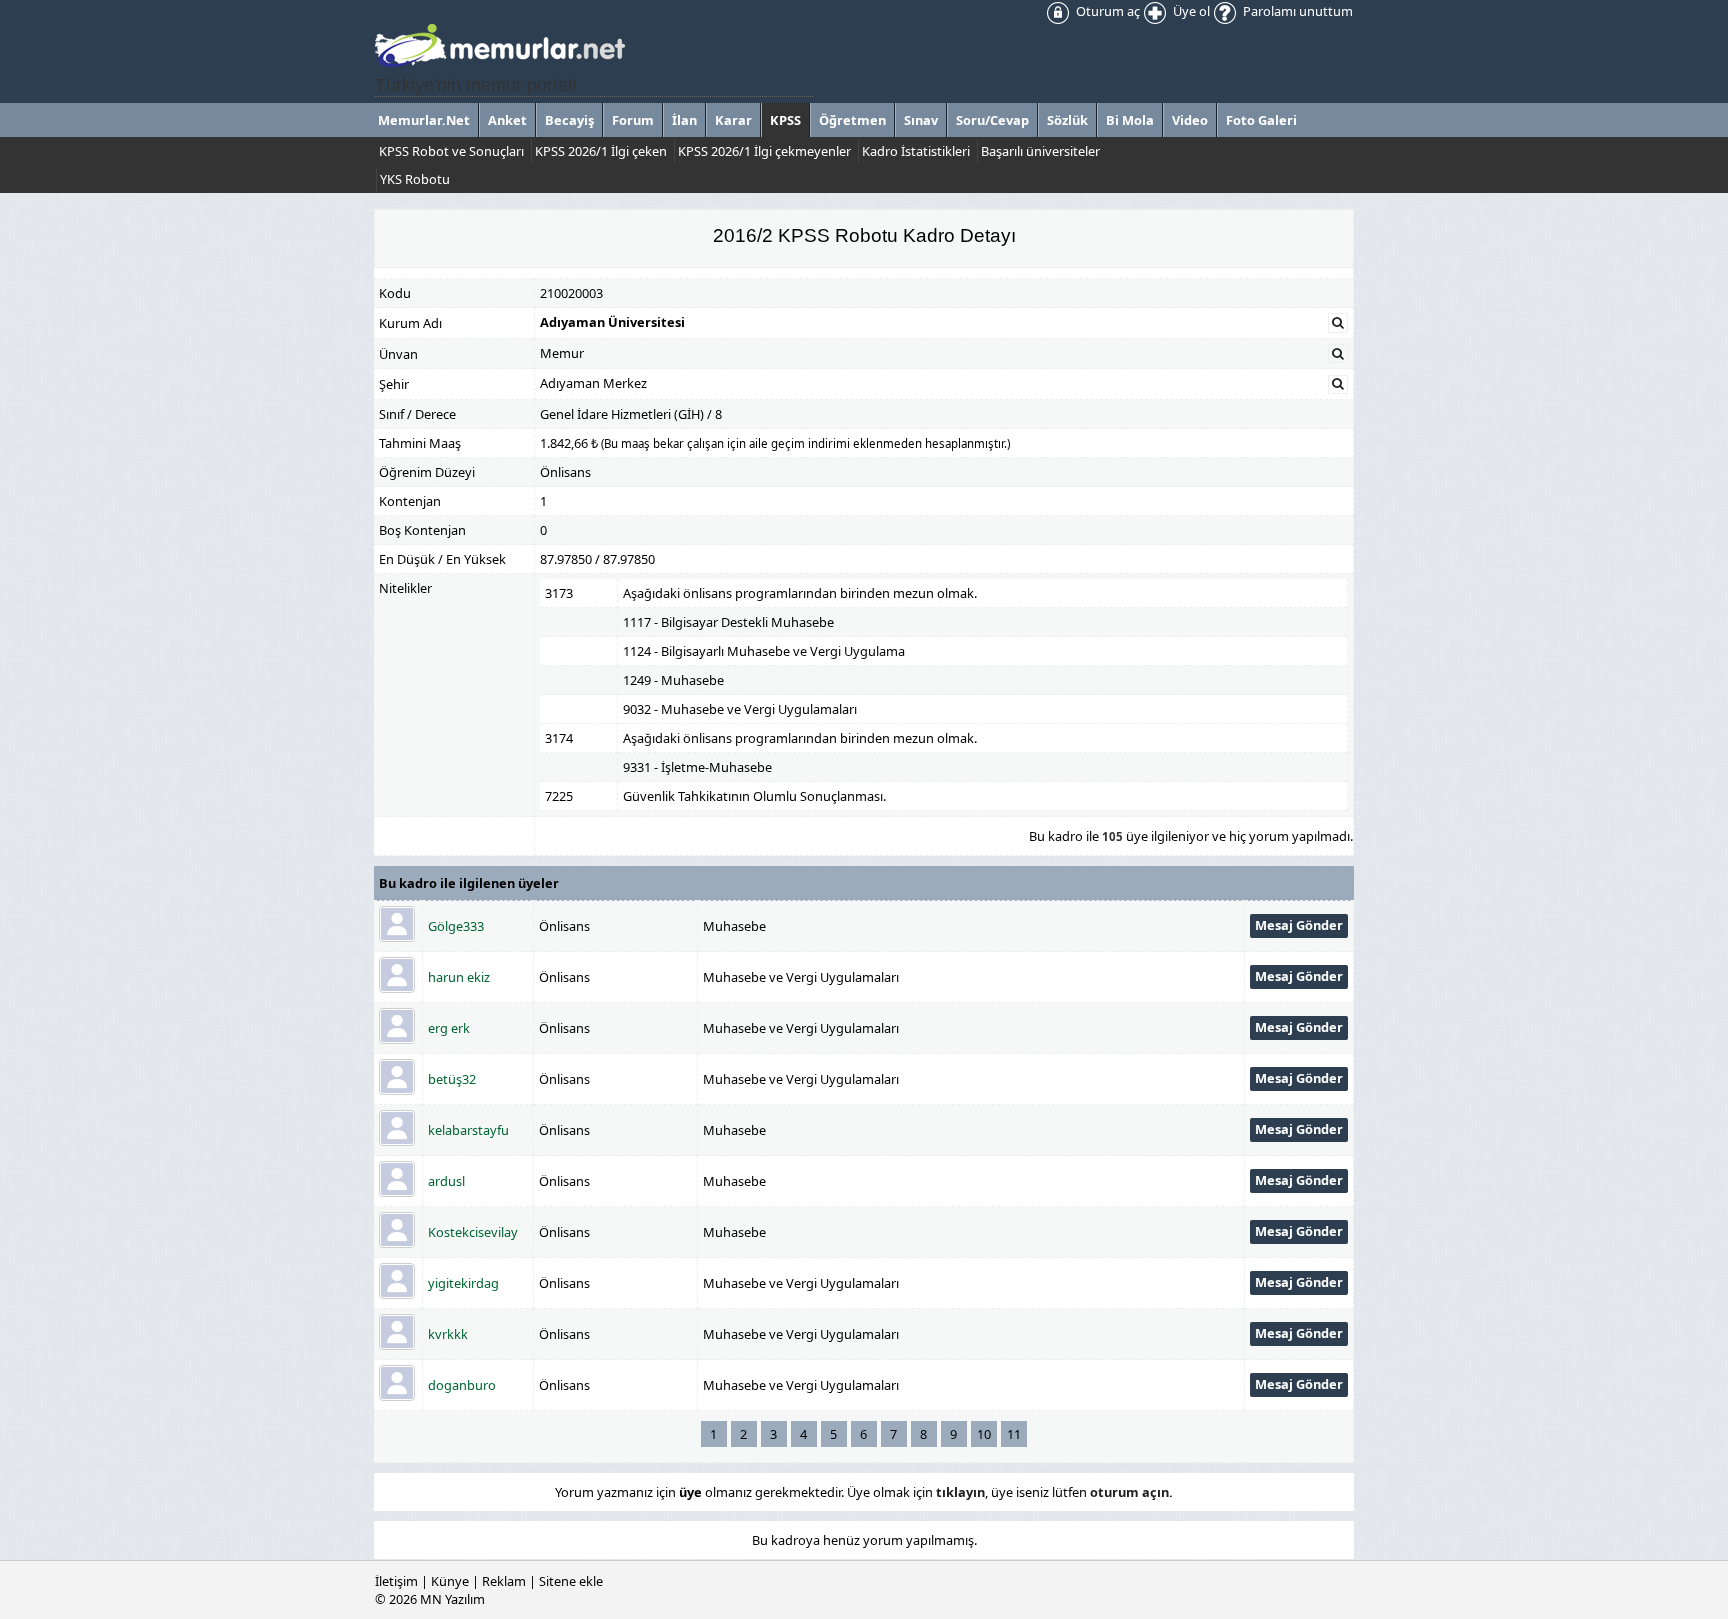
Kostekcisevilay (473, 1232)
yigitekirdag (463, 1283)
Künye (450, 1581)
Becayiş (569, 120)
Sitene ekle (571, 1581)
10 (984, 1434)
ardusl (446, 1181)
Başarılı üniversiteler (1040, 151)
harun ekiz (459, 977)
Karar (733, 120)
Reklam (504, 1581)
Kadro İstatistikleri (916, 151)
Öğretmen (852, 120)
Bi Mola (1130, 120)
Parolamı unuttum (1296, 11)
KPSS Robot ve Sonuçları (451, 151)
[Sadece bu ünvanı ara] (1338, 354)
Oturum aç (1106, 11)
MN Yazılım (452, 1599)
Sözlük (1067, 120)
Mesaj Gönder (1299, 925)
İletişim (396, 1581)
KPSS (785, 120)
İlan (684, 120)
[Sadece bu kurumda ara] (1338, 323)
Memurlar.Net (424, 120)
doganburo (462, 1385)
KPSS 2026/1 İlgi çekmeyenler (764, 151)
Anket (507, 120)
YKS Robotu (415, 179)
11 (1014, 1434)
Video (1190, 120)
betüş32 (452, 1079)
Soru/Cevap (992, 120)
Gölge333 (456, 926)
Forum (633, 120)
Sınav (921, 120)
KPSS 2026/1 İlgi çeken (601, 151)
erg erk (449, 1028)
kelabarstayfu (468, 1130)
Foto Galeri (1261, 120)
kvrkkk (448, 1334)
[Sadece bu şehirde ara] (1338, 384)
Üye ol (1190, 11)
